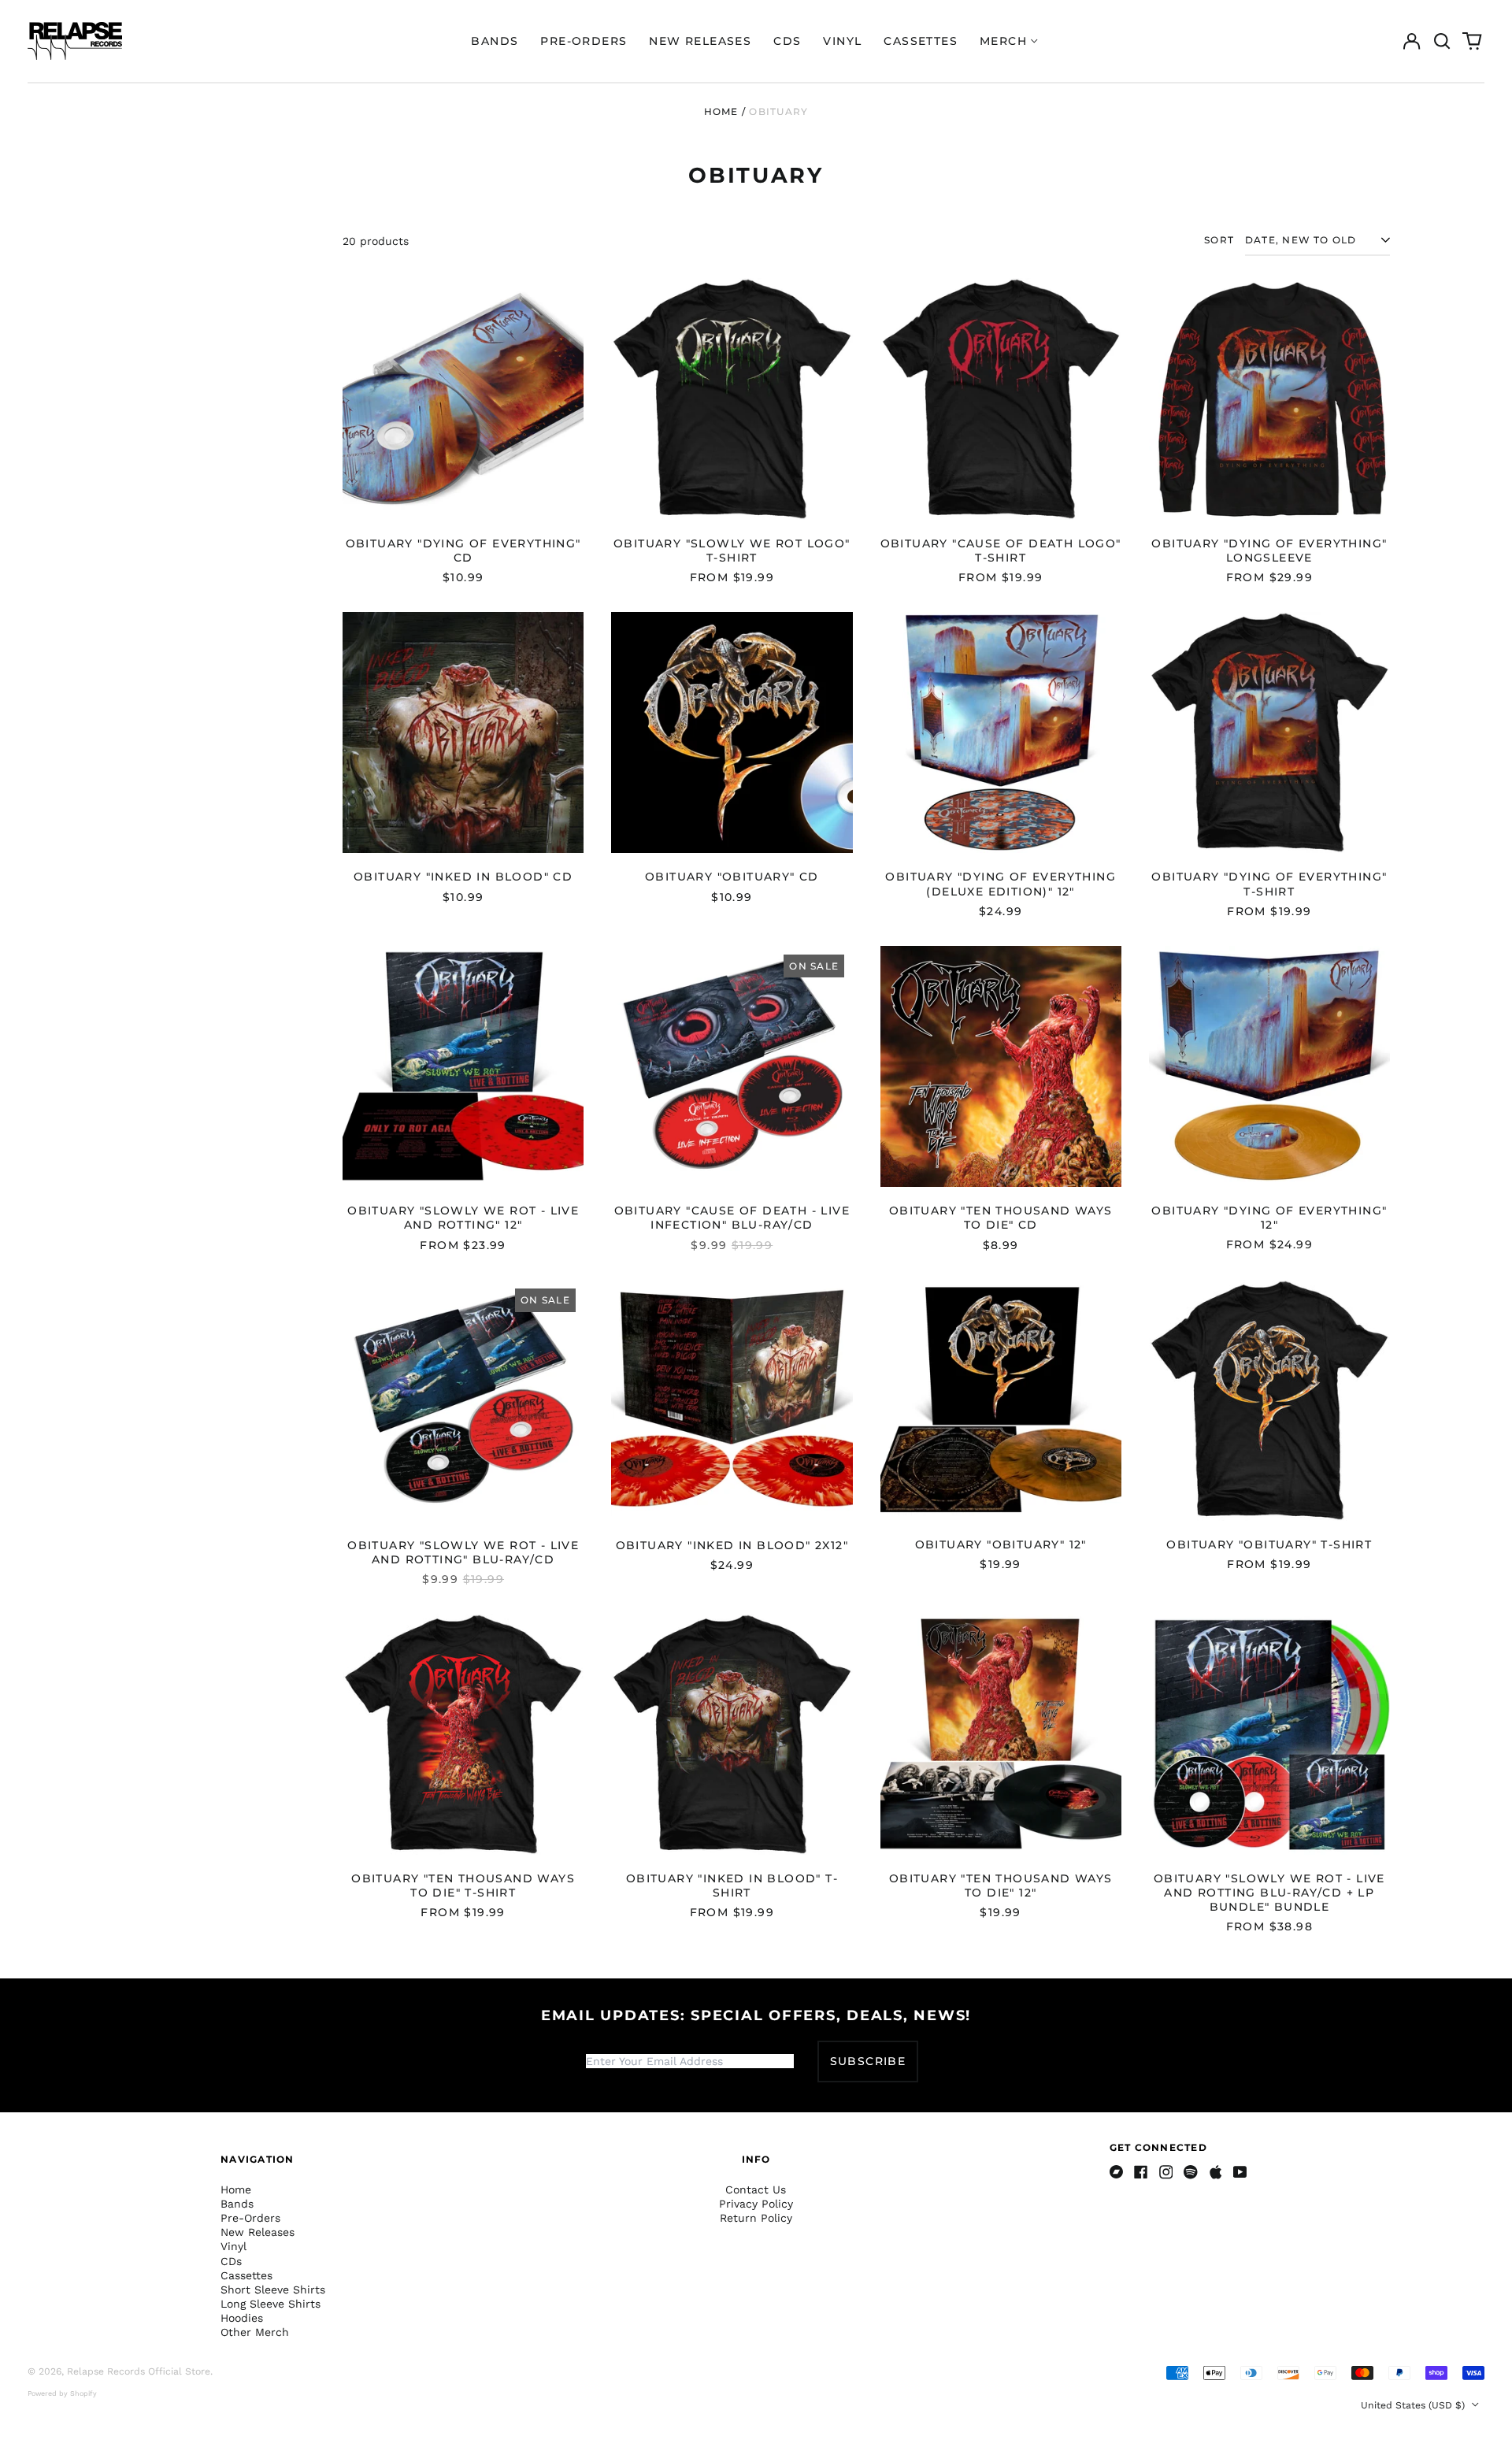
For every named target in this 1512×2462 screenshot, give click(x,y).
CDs (787, 41)
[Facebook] (1141, 2172)
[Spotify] (1191, 2172)
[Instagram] (1166, 2172)
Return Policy (756, 2218)
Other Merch (255, 2332)
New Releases (700, 41)
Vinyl (842, 41)
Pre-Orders (584, 41)
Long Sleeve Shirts (271, 2304)
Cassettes (921, 41)
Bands (495, 41)
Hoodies (242, 2318)
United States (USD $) (1414, 2405)
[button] (1442, 41)
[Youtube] (1240, 2172)
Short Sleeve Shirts (273, 2290)
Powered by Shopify (62, 2393)
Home (721, 111)
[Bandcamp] (1117, 2172)
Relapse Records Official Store (139, 2371)
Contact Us (756, 2189)
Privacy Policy (756, 2204)
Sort (1219, 240)
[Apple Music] (1216, 2172)
